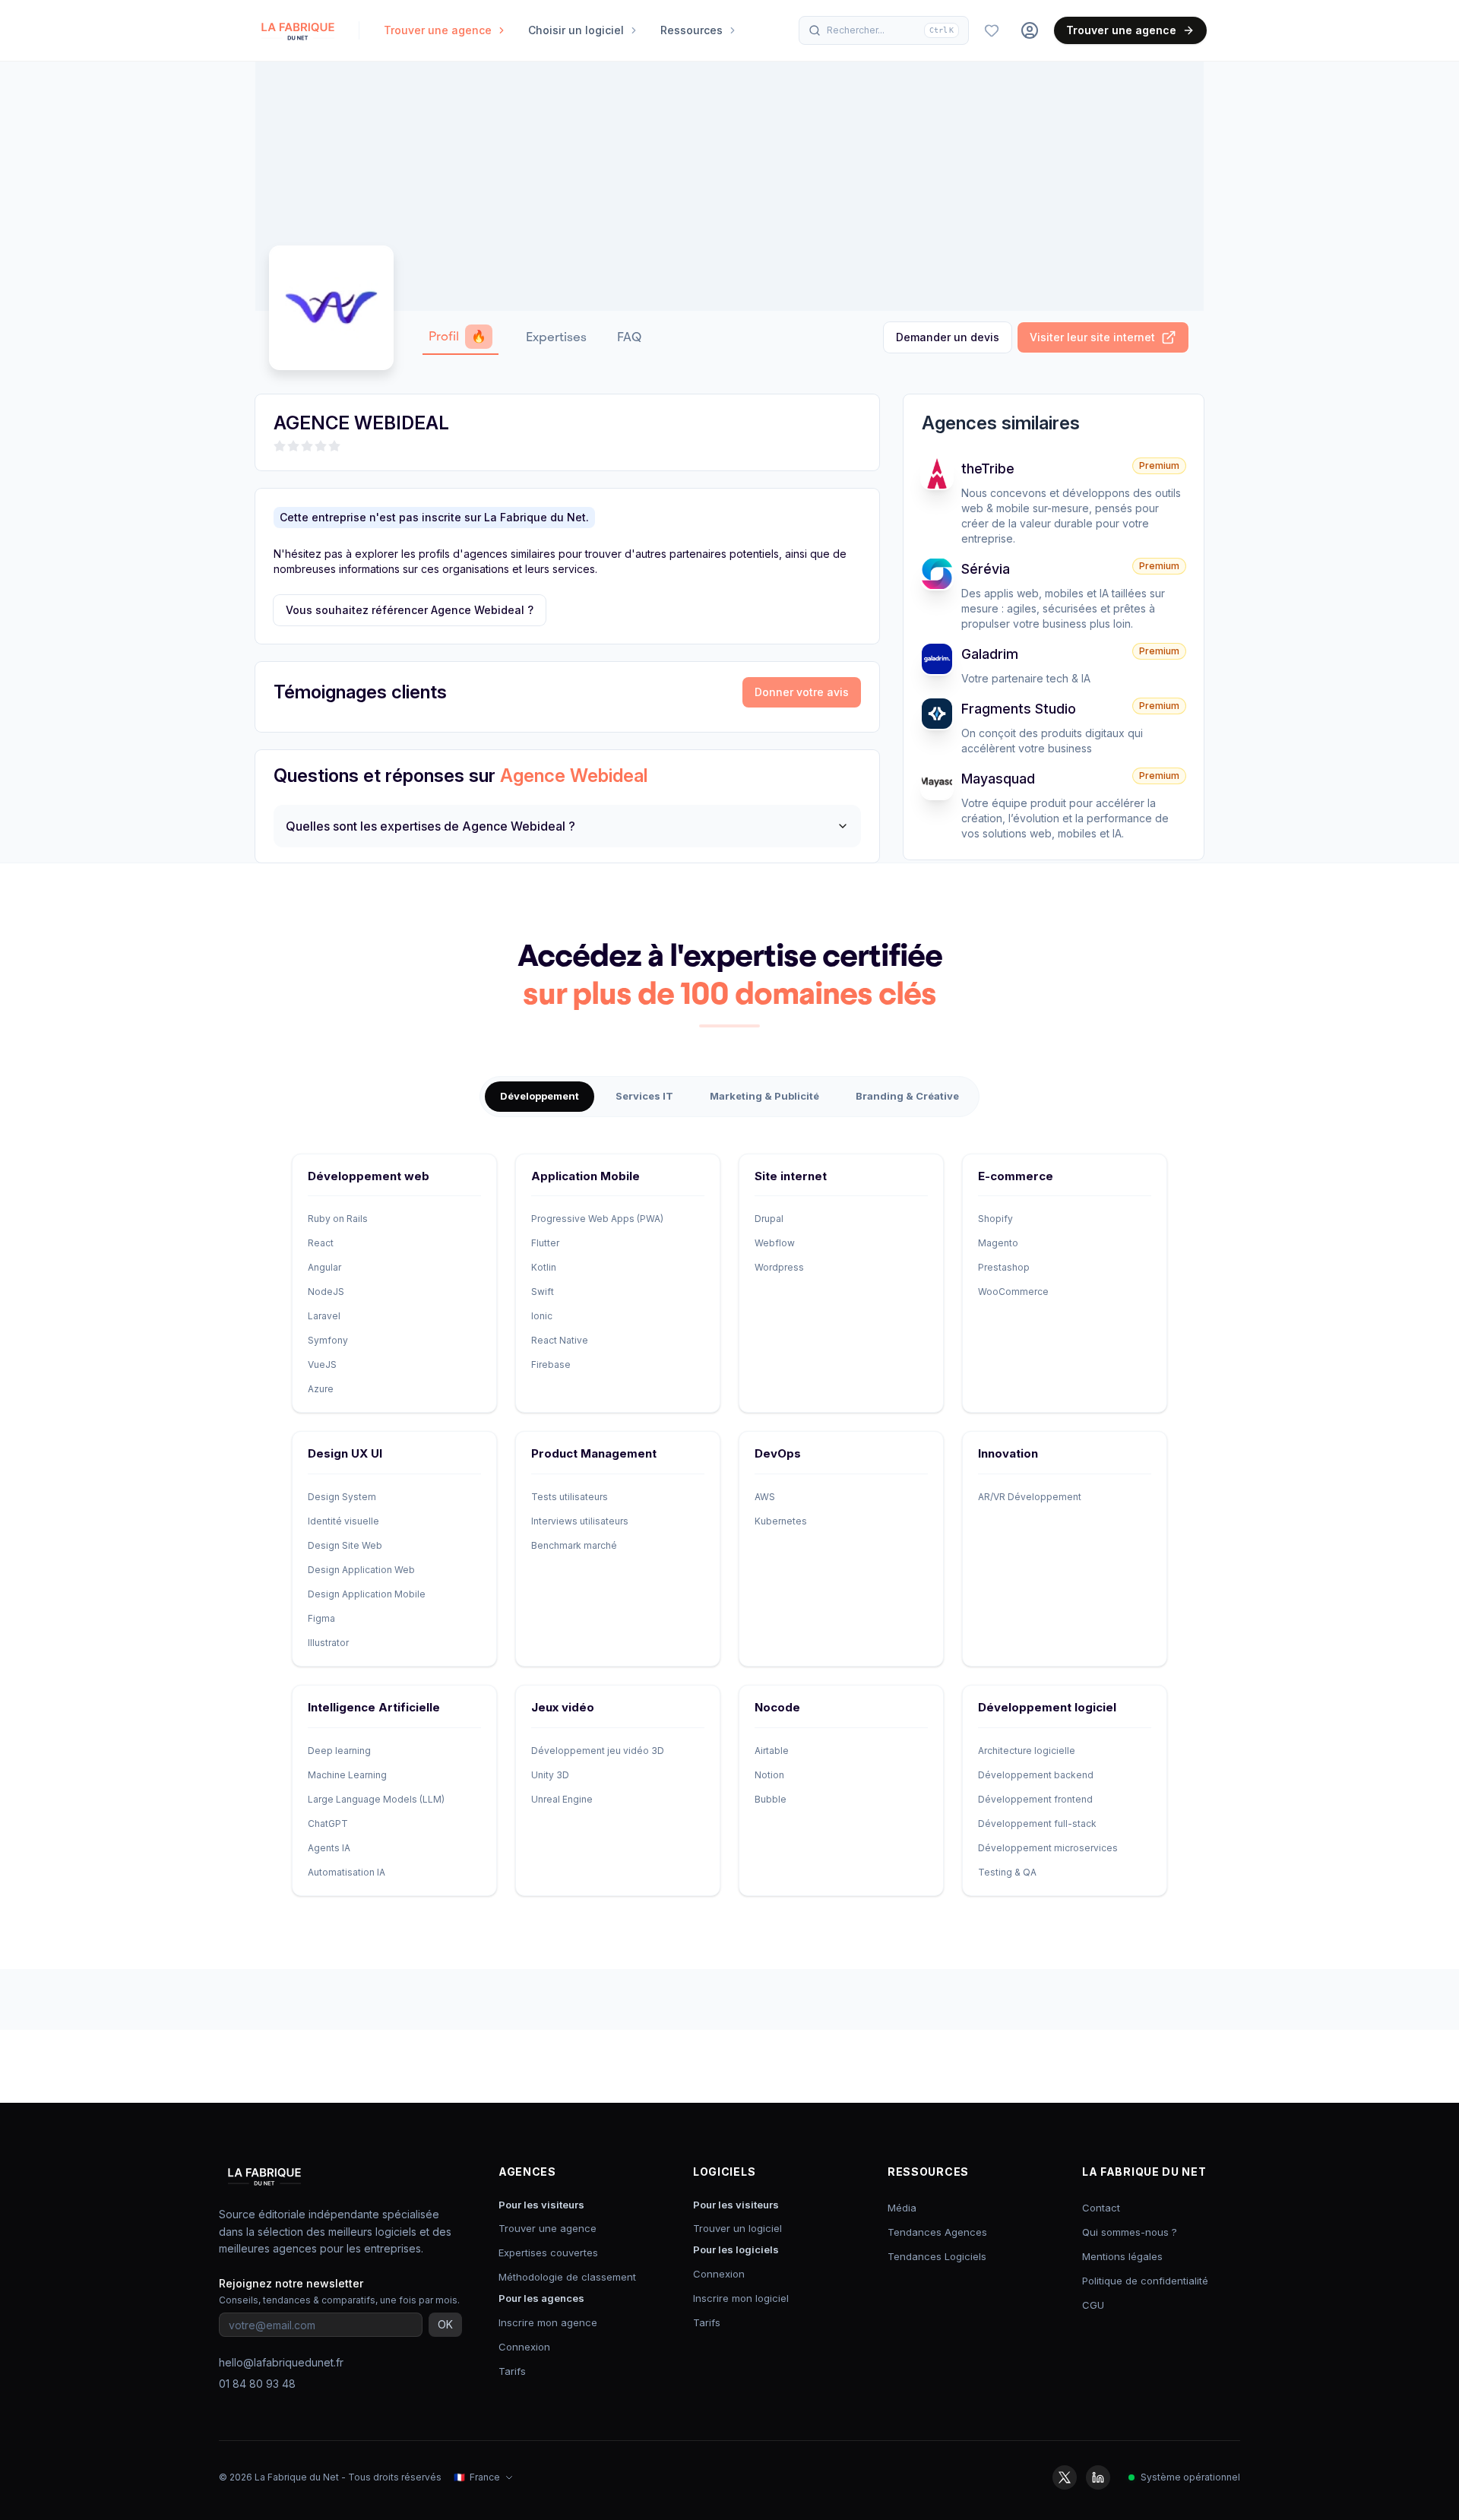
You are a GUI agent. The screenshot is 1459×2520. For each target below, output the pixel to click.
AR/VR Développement (1030, 1497)
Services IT (644, 1096)
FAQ (629, 337)
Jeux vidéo (563, 1707)
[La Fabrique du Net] (298, 30)
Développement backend (1036, 1775)
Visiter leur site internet (1092, 337)
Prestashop (1004, 1267)
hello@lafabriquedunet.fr (281, 2362)
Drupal (769, 1219)
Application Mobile (585, 1176)
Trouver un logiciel (737, 2228)
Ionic (542, 1316)
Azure (321, 1389)
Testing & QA (1007, 1872)
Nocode (777, 1707)
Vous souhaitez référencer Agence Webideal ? (410, 610)
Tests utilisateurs (570, 1497)
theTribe (988, 469)
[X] (1065, 2477)
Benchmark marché (574, 1545)
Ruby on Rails (338, 1219)
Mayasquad (998, 779)
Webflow (775, 1243)
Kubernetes (781, 1521)
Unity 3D (550, 1775)
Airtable (772, 1751)
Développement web (369, 1176)
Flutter (545, 1243)
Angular (324, 1267)
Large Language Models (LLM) (376, 1799)
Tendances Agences (937, 2232)
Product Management (594, 1453)
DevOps (778, 1453)
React (321, 1243)
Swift (543, 1292)
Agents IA (329, 1848)
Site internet (791, 1176)
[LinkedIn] (1098, 2477)
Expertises (556, 337)
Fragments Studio (1019, 709)
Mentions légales (1122, 2256)
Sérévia (986, 569)
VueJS (322, 1364)
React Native (560, 1340)
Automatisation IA (347, 1872)
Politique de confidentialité (1145, 2281)
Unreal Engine (562, 1799)
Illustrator (328, 1643)
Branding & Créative (907, 1096)
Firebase (551, 1364)
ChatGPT (328, 1824)
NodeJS (326, 1292)
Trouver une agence (1121, 30)
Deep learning (339, 1751)
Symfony (328, 1340)
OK (445, 2324)
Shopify (995, 1219)
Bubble (771, 1799)
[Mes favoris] (992, 30)
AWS (765, 1497)
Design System (342, 1497)
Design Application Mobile (367, 1594)
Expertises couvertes (548, 2252)
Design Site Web (345, 1545)
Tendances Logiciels (937, 2256)
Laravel (324, 1316)
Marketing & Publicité (764, 1096)
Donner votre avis (802, 692)
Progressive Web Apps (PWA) (597, 1219)
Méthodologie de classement (567, 2277)
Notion (769, 1775)
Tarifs (512, 2371)
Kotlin (544, 1267)
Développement (540, 1096)
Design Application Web (361, 1570)
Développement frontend (1035, 1799)
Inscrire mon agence (548, 2322)
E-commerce (1016, 1176)
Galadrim (990, 654)
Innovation (1008, 1453)
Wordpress (779, 1267)
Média (902, 2208)
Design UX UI (345, 1453)
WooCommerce (1013, 1292)
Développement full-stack (1037, 1824)
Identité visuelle (343, 1521)
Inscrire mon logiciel (741, 2298)
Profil (457, 336)
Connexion (524, 2347)
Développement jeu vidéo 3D (598, 1751)
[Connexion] (1030, 30)
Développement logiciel (1047, 1707)
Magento (998, 1243)
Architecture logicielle (1027, 1751)
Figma (321, 1618)
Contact (1101, 2208)
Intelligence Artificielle (374, 1707)
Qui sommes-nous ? (1130, 2232)
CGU (1093, 2305)
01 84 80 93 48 (257, 2384)
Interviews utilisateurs (580, 1521)
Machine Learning (347, 1775)
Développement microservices (1048, 1848)
